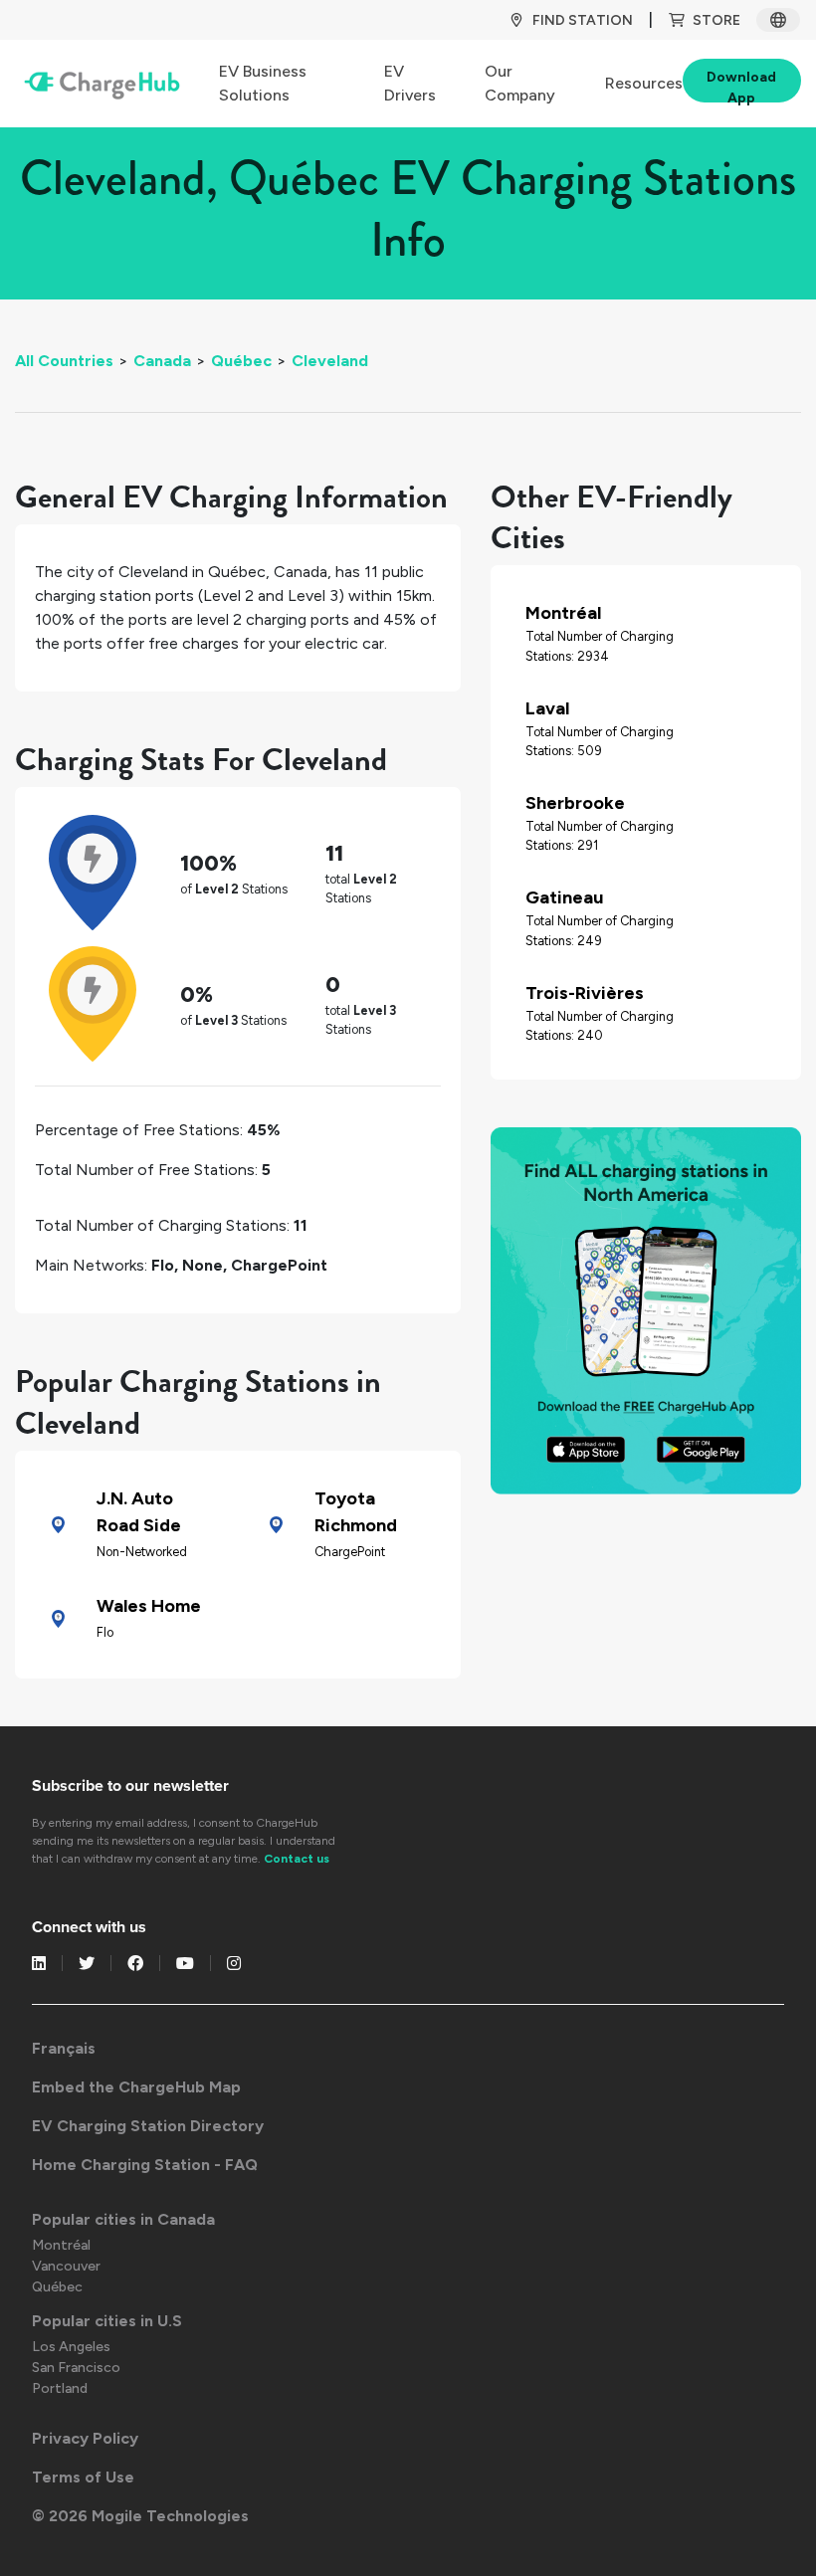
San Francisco (76, 2368)
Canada (162, 361)
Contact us (297, 1859)
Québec (241, 361)
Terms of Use (83, 2477)
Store (716, 20)
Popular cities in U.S (107, 2321)
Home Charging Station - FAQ (145, 2165)
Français (64, 2048)
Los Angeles (71, 2347)
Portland (60, 2388)
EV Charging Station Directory (148, 2126)
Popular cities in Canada (123, 2219)
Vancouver (66, 2266)
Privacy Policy (85, 2438)
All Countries (64, 361)
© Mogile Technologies (140, 2516)
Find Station (583, 20)
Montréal (61, 2245)
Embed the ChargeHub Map (136, 2087)
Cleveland (330, 361)
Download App (741, 86)
